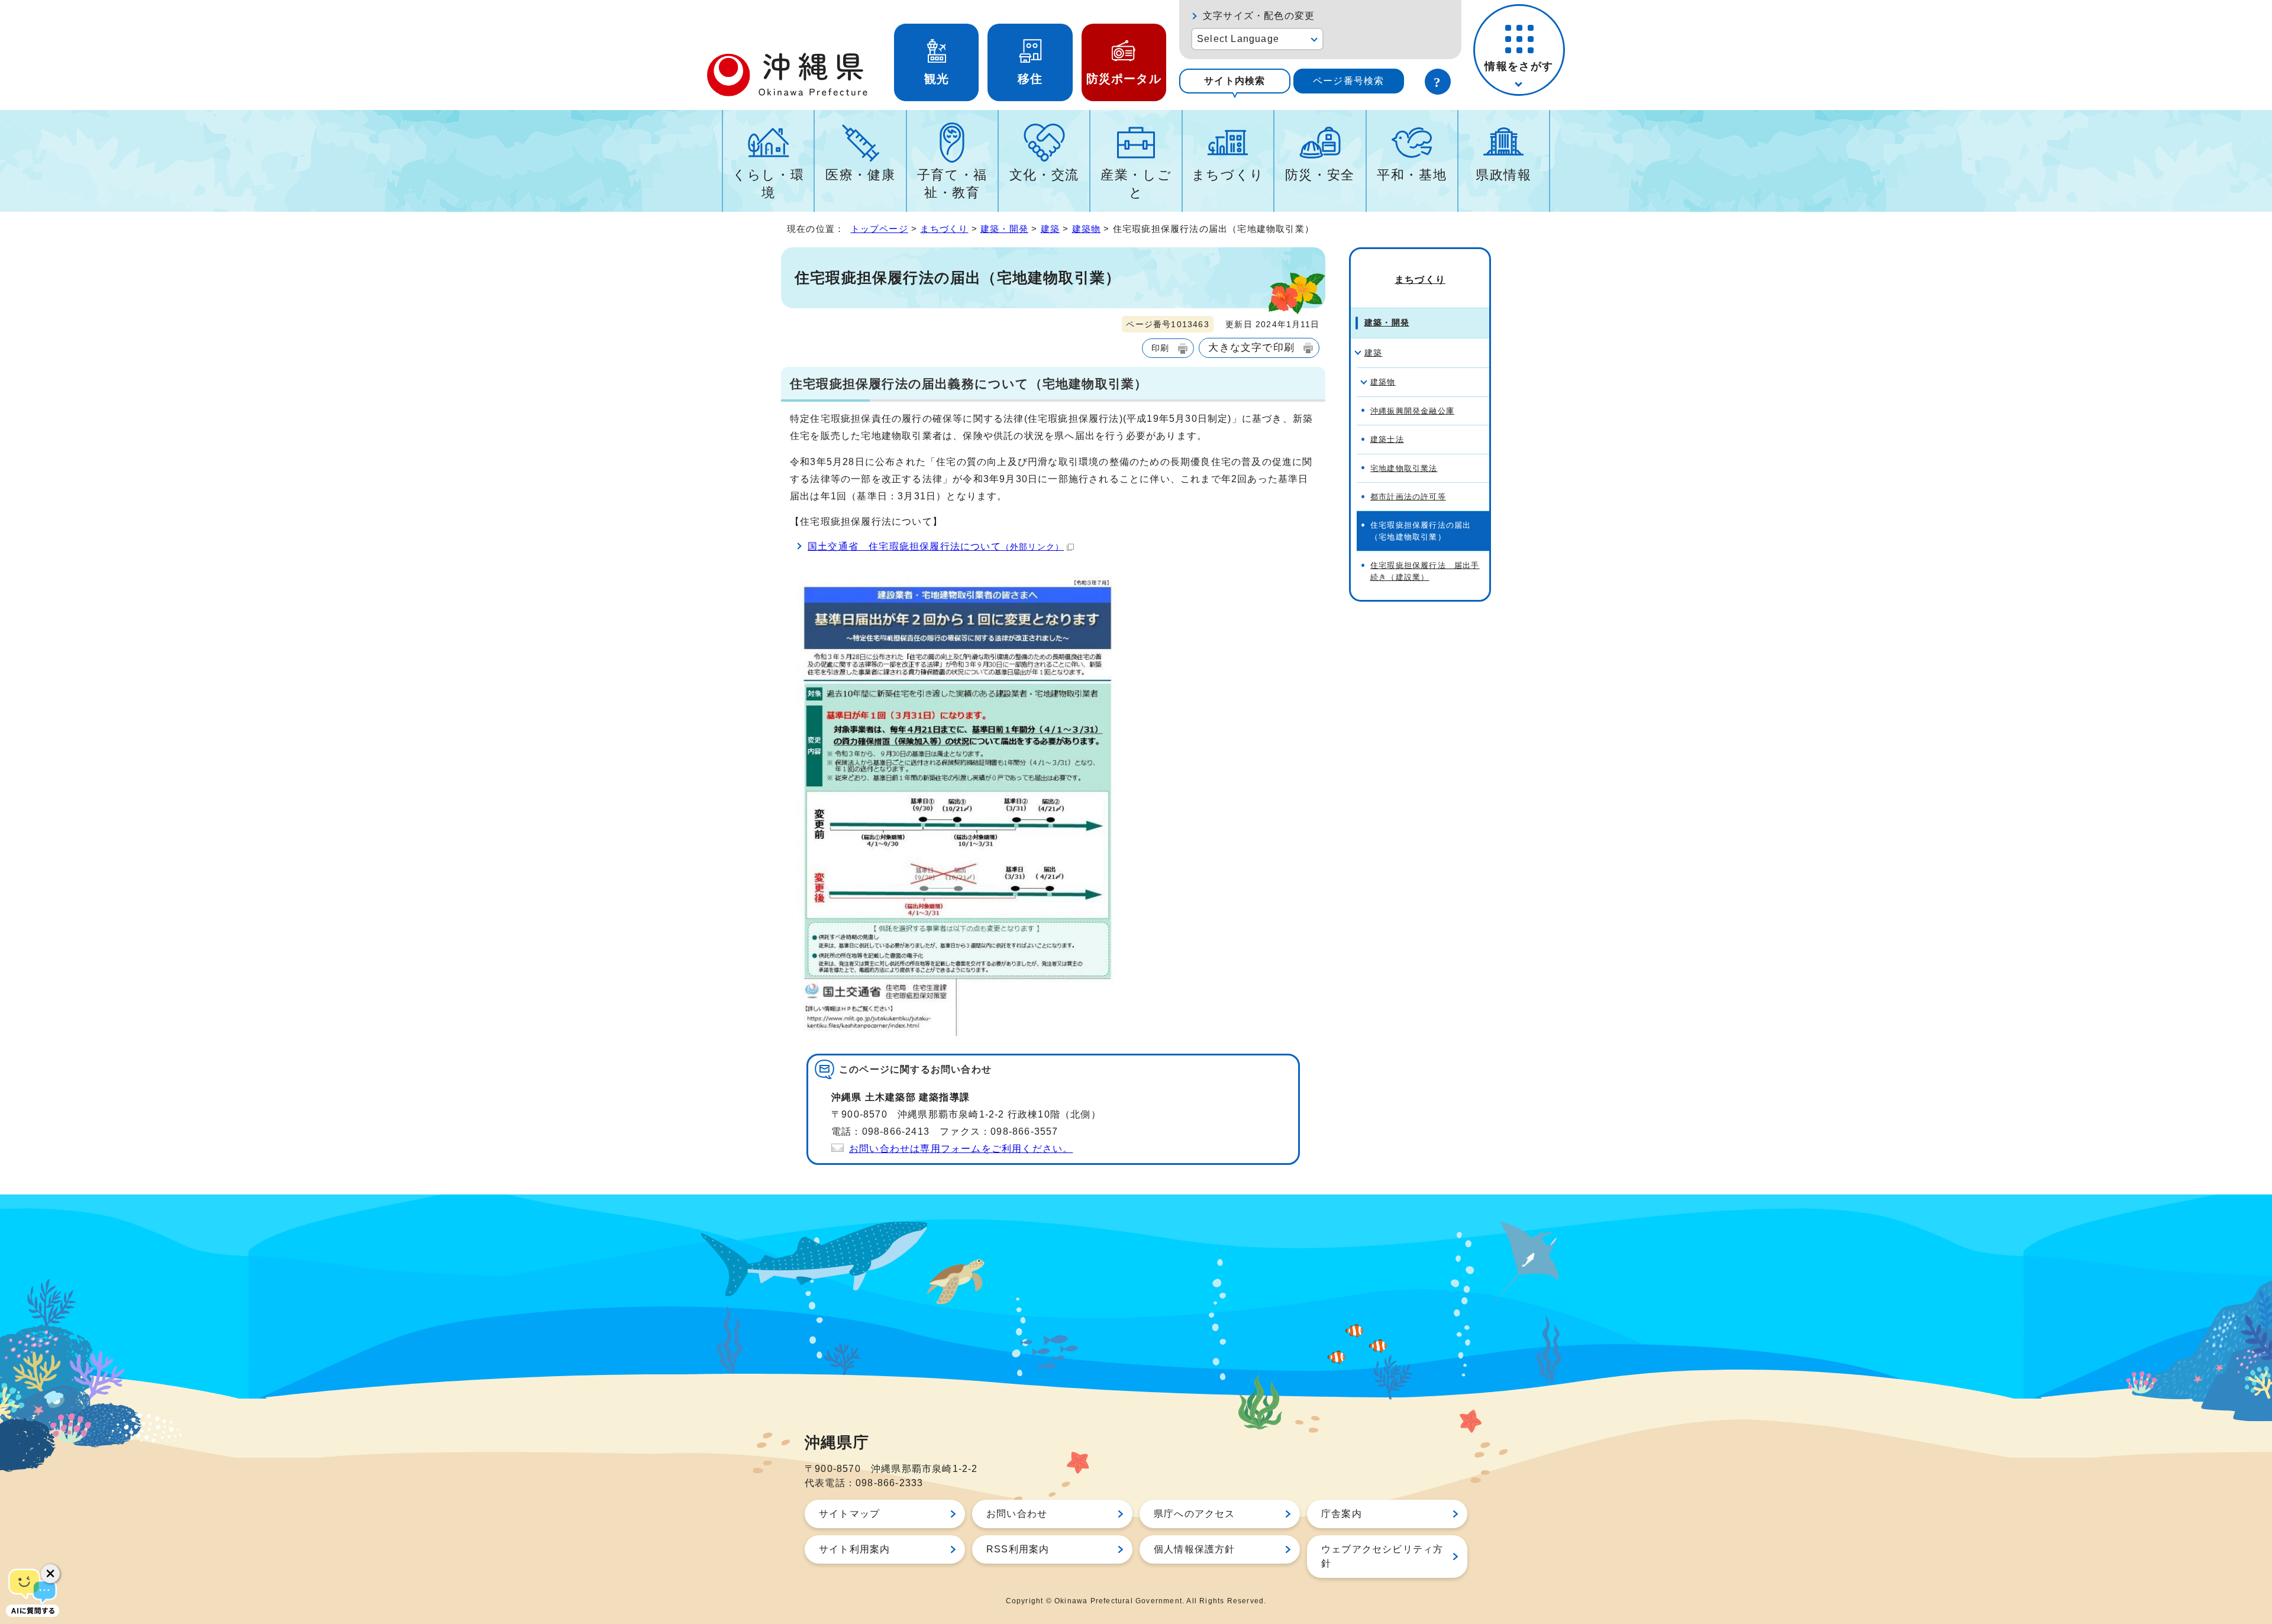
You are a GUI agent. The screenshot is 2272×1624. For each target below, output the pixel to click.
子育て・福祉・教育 (952, 184)
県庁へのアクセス (1195, 1514)
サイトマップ (849, 1514)
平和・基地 (1412, 175)
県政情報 (1504, 175)
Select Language (1238, 39)
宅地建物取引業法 (1404, 468)
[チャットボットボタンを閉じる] (50, 1574)
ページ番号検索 (1348, 81)
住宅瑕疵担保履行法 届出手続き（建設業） (1425, 571)
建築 (1050, 229)
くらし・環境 (768, 184)
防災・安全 (1320, 175)
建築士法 (1387, 439)
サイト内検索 (1235, 81)
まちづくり (1228, 175)
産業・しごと (1136, 184)
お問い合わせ (1017, 1514)
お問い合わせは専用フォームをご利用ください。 (961, 1149)
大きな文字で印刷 (1251, 347)
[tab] (1235, 81)
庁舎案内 (1342, 1514)
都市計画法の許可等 (1408, 497)
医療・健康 (860, 175)
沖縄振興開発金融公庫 (1412, 411)
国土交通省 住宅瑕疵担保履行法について (936, 546)
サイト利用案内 (854, 1549)
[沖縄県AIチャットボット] (33, 1591)
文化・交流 (1044, 175)
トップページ (880, 229)
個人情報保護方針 (1195, 1549)
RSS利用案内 (1018, 1549)
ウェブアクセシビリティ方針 (1382, 1556)
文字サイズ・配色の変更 (1259, 16)
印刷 (1160, 348)
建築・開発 (1004, 229)
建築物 (1087, 229)
